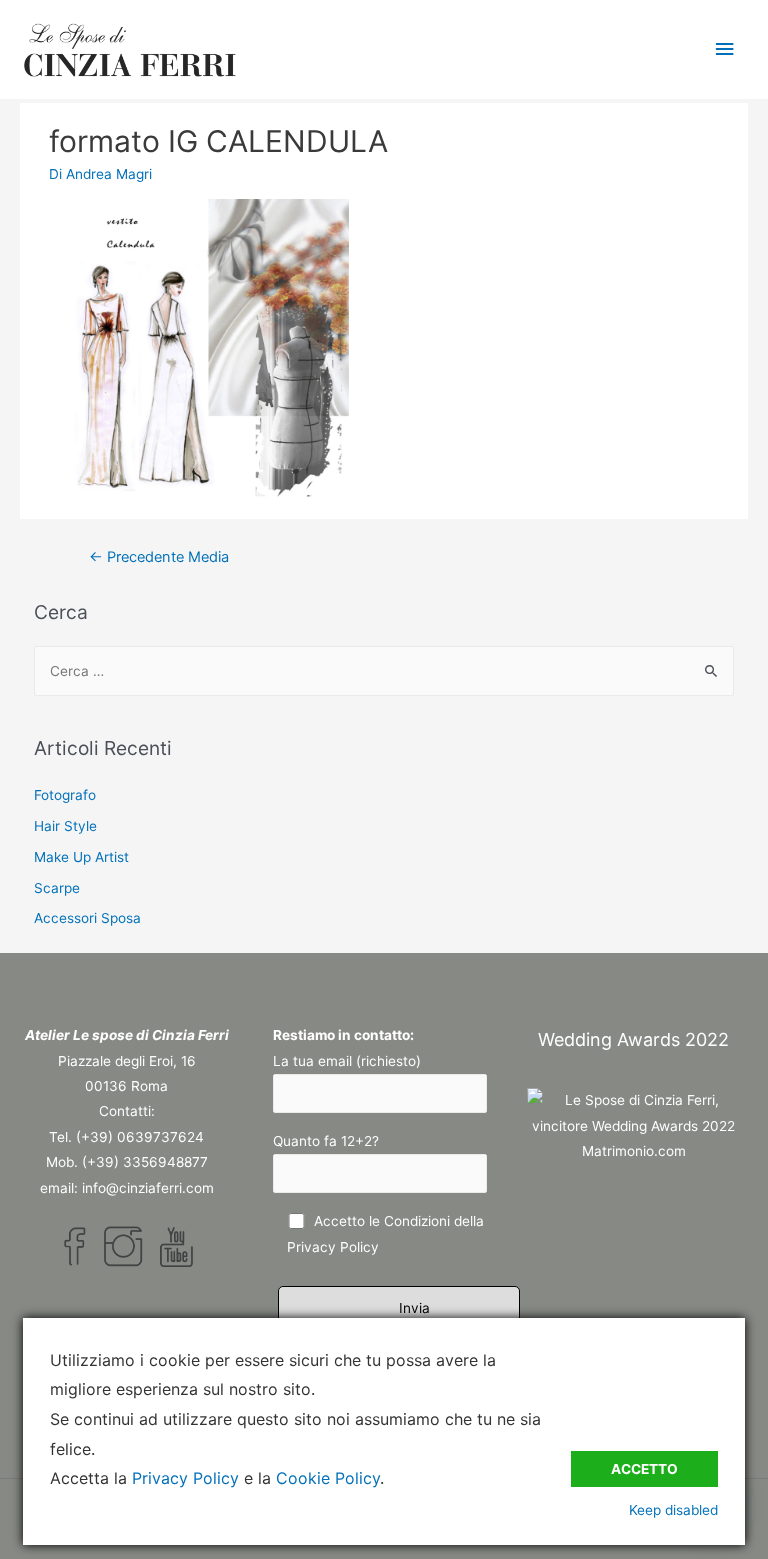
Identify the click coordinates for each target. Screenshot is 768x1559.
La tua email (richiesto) (347, 1061)
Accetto (644, 1469)
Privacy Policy (333, 1247)
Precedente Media (159, 557)
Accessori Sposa (87, 918)
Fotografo (65, 795)
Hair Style (65, 826)
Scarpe (57, 888)
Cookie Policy (328, 1478)
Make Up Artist (81, 857)
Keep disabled (673, 1510)
